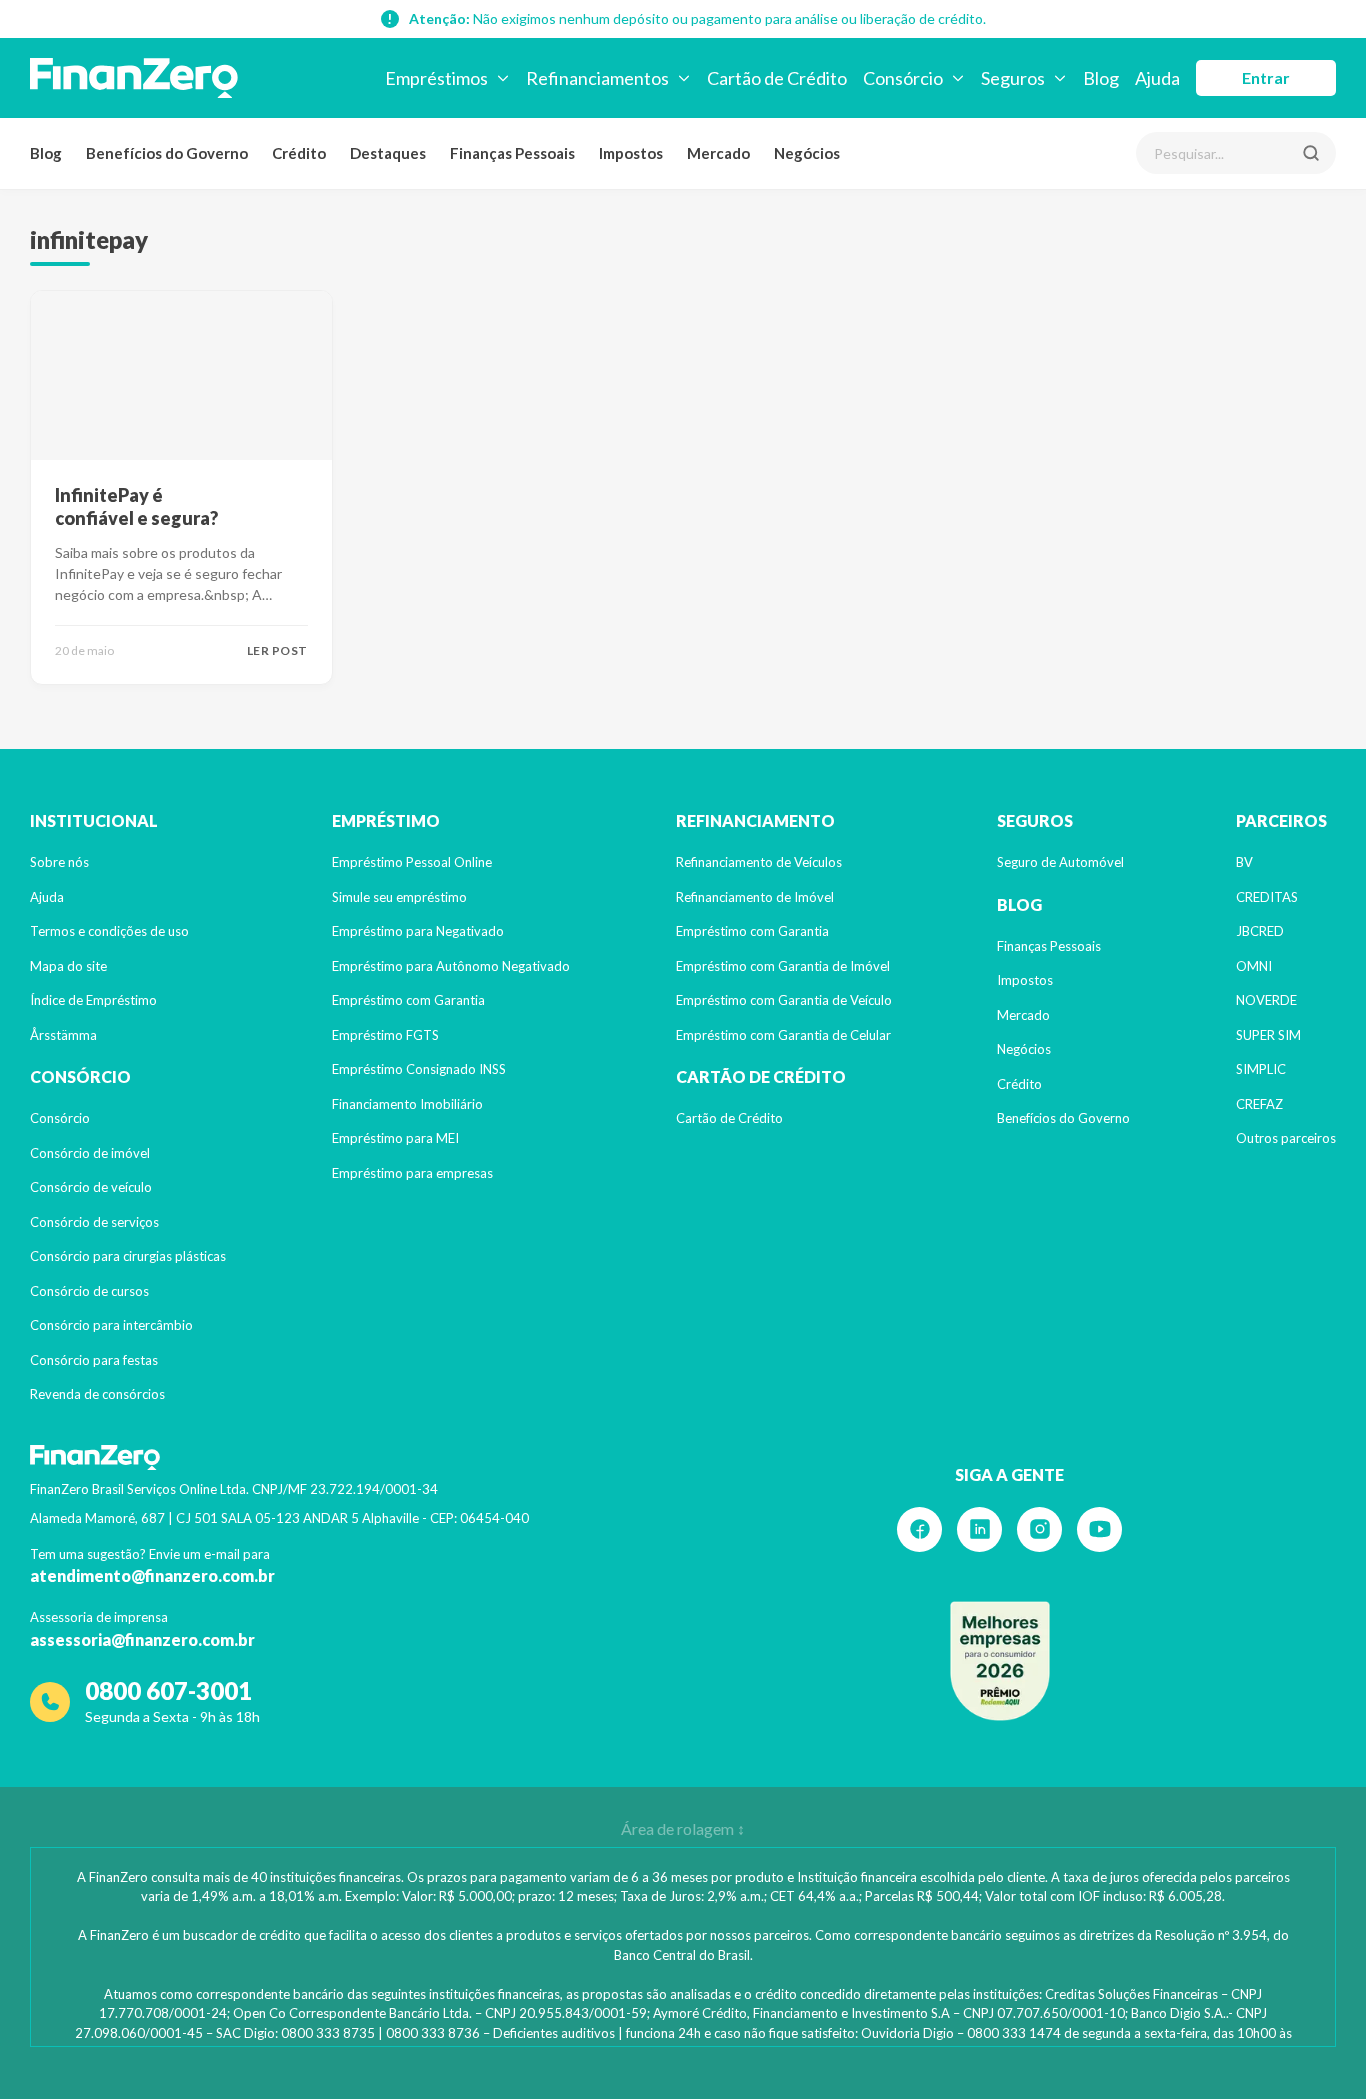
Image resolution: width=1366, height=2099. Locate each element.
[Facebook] (919, 1529)
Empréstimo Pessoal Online (412, 862)
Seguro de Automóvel (1060, 862)
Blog (46, 153)
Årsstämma (63, 1035)
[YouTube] (1099, 1529)
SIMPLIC (1261, 1069)
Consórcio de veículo (91, 1187)
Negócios (807, 153)
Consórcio (60, 1118)
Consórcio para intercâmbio (111, 1325)
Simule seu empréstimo (399, 897)
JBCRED (1260, 931)
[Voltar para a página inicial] (134, 78)
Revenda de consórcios (97, 1394)
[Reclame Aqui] (1000, 1661)
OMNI (1254, 966)
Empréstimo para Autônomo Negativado (451, 966)
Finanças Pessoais (512, 153)
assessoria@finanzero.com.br (142, 1639)
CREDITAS (1267, 897)
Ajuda (47, 897)
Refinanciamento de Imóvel (755, 897)
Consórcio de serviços (94, 1222)
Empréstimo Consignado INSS (419, 1069)
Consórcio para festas (94, 1360)
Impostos (631, 153)
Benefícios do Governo (167, 153)
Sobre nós (59, 862)
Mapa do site (68, 966)
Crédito (299, 153)
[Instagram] (1039, 1529)
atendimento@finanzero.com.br (152, 1575)
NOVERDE (1266, 1000)
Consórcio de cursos (89, 1291)
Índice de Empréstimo (93, 1000)
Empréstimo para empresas (412, 1173)
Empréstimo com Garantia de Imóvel (783, 966)
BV (1244, 862)
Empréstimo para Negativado (418, 931)
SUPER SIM (1268, 1035)
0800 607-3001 (168, 1690)
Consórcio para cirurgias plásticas (128, 1256)
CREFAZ (1259, 1104)
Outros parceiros (1286, 1138)
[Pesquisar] (1311, 153)
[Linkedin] (979, 1529)
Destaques (388, 153)
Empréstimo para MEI (395, 1138)
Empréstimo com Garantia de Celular (783, 1035)
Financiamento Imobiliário (407, 1104)
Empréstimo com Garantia (408, 1000)
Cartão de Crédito (729, 1118)
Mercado (718, 153)
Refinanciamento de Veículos (759, 862)
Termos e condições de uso (109, 931)
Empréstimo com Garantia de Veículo (784, 1000)
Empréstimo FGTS (385, 1035)
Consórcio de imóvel (90, 1153)
